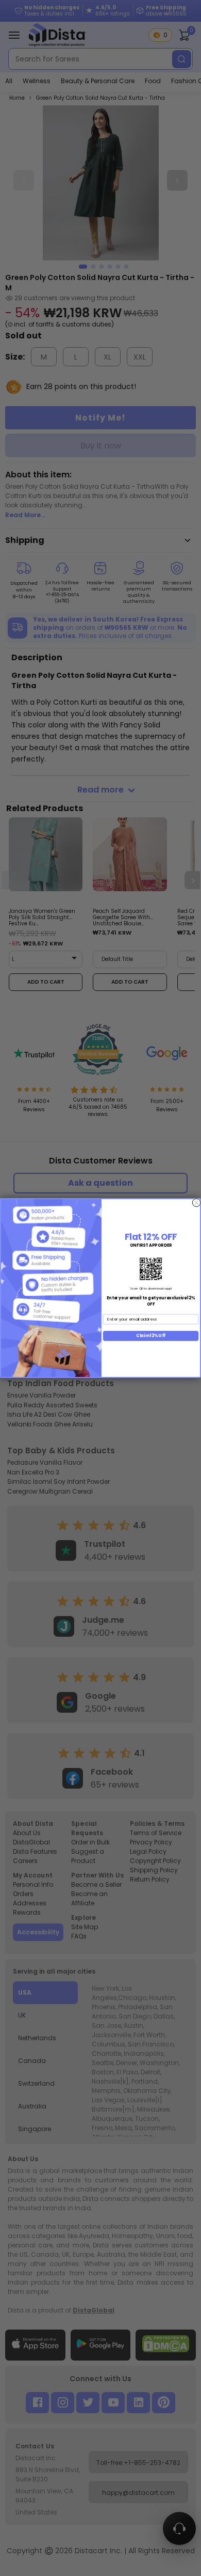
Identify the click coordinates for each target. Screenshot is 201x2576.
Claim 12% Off (150, 1336)
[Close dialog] (196, 1203)
